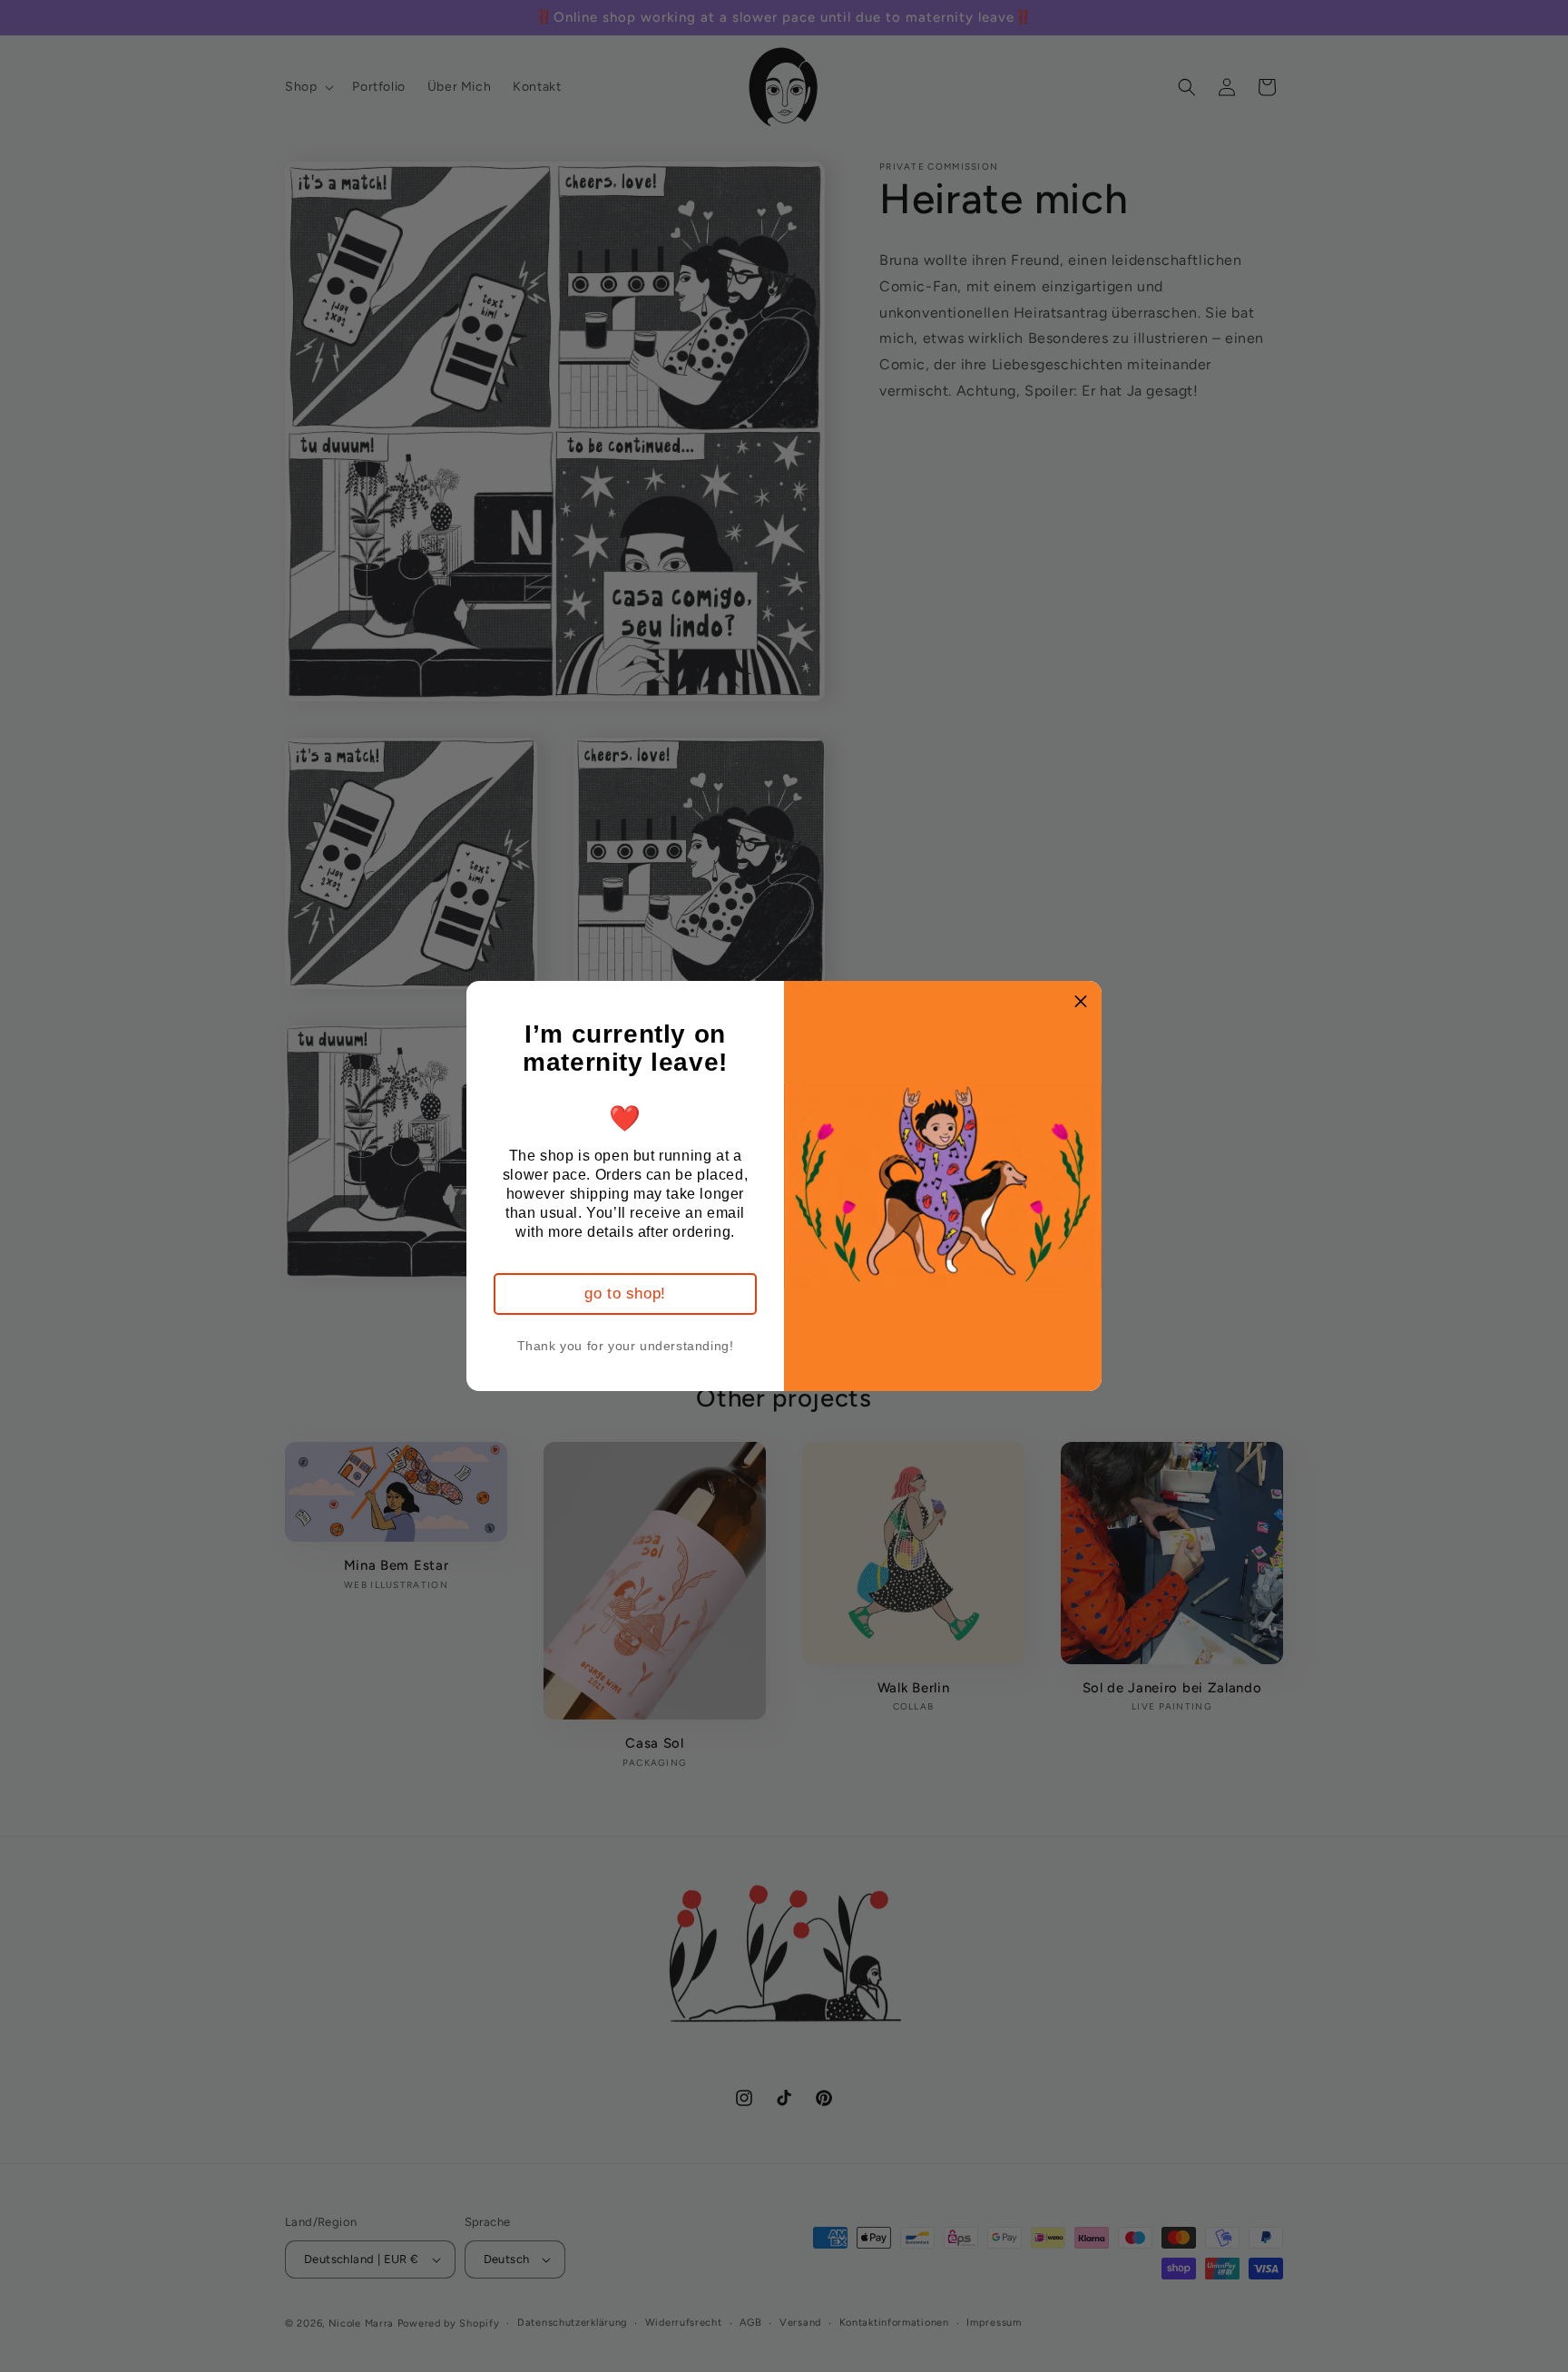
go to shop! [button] (625, 1294)
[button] (1081, 1002)
